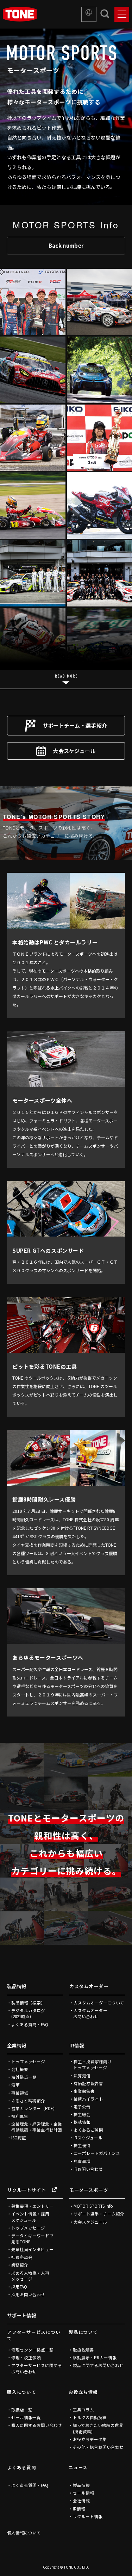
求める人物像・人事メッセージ (30, 2276)
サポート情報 (22, 2315)
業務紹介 (20, 2265)
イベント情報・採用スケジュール (30, 2217)
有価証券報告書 (88, 2083)
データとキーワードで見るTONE (32, 2239)
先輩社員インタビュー (32, 2249)
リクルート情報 (88, 2516)
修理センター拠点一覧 (32, 2350)
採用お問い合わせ (28, 2294)
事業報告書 (84, 2091)
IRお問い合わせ (88, 2169)
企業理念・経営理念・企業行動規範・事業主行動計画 (37, 2127)
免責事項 (82, 2161)
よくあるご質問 (88, 2130)
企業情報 (17, 2045)
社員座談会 (22, 2257)
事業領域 (20, 2093)
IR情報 (77, 2045)
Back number (66, 245)
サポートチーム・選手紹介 (75, 725)
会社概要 (20, 2069)
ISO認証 (19, 2138)
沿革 (15, 2085)
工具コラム (83, 2410)
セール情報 (83, 2493)
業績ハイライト (88, 2099)
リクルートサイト (26, 2190)
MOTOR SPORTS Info (93, 2206)
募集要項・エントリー (32, 2206)
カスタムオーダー (89, 1986)
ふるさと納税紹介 (28, 2101)
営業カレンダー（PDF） (34, 2108)
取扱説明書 (83, 2350)
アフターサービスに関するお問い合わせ (37, 2368)
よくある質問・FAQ (30, 2025)
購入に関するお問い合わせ (37, 2425)
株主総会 (82, 2114)
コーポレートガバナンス (97, 2153)
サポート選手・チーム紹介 (99, 2214)
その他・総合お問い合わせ (98, 2447)
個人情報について (24, 2533)
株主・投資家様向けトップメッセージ (92, 2065)
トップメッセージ (28, 2062)
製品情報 (17, 1986)
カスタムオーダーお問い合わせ (90, 2013)
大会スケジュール (74, 751)
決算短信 (82, 2076)
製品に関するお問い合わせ (98, 2365)
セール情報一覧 (26, 2417)
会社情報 (81, 2501)
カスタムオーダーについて (99, 2003)
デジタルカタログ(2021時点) (28, 2013)
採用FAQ (19, 2287)
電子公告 (82, 2107)
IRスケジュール (88, 2138)
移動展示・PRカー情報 (95, 2358)
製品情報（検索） (28, 2003)
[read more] (66, 679)
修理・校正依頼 (26, 2358)
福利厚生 (20, 2116)
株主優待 (82, 2145)
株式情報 (82, 2122)
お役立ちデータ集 (90, 2439)
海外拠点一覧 (24, 2077)
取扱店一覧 (22, 2410)
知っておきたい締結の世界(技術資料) (98, 2428)
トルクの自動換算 (90, 2417)
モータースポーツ (89, 2190)
